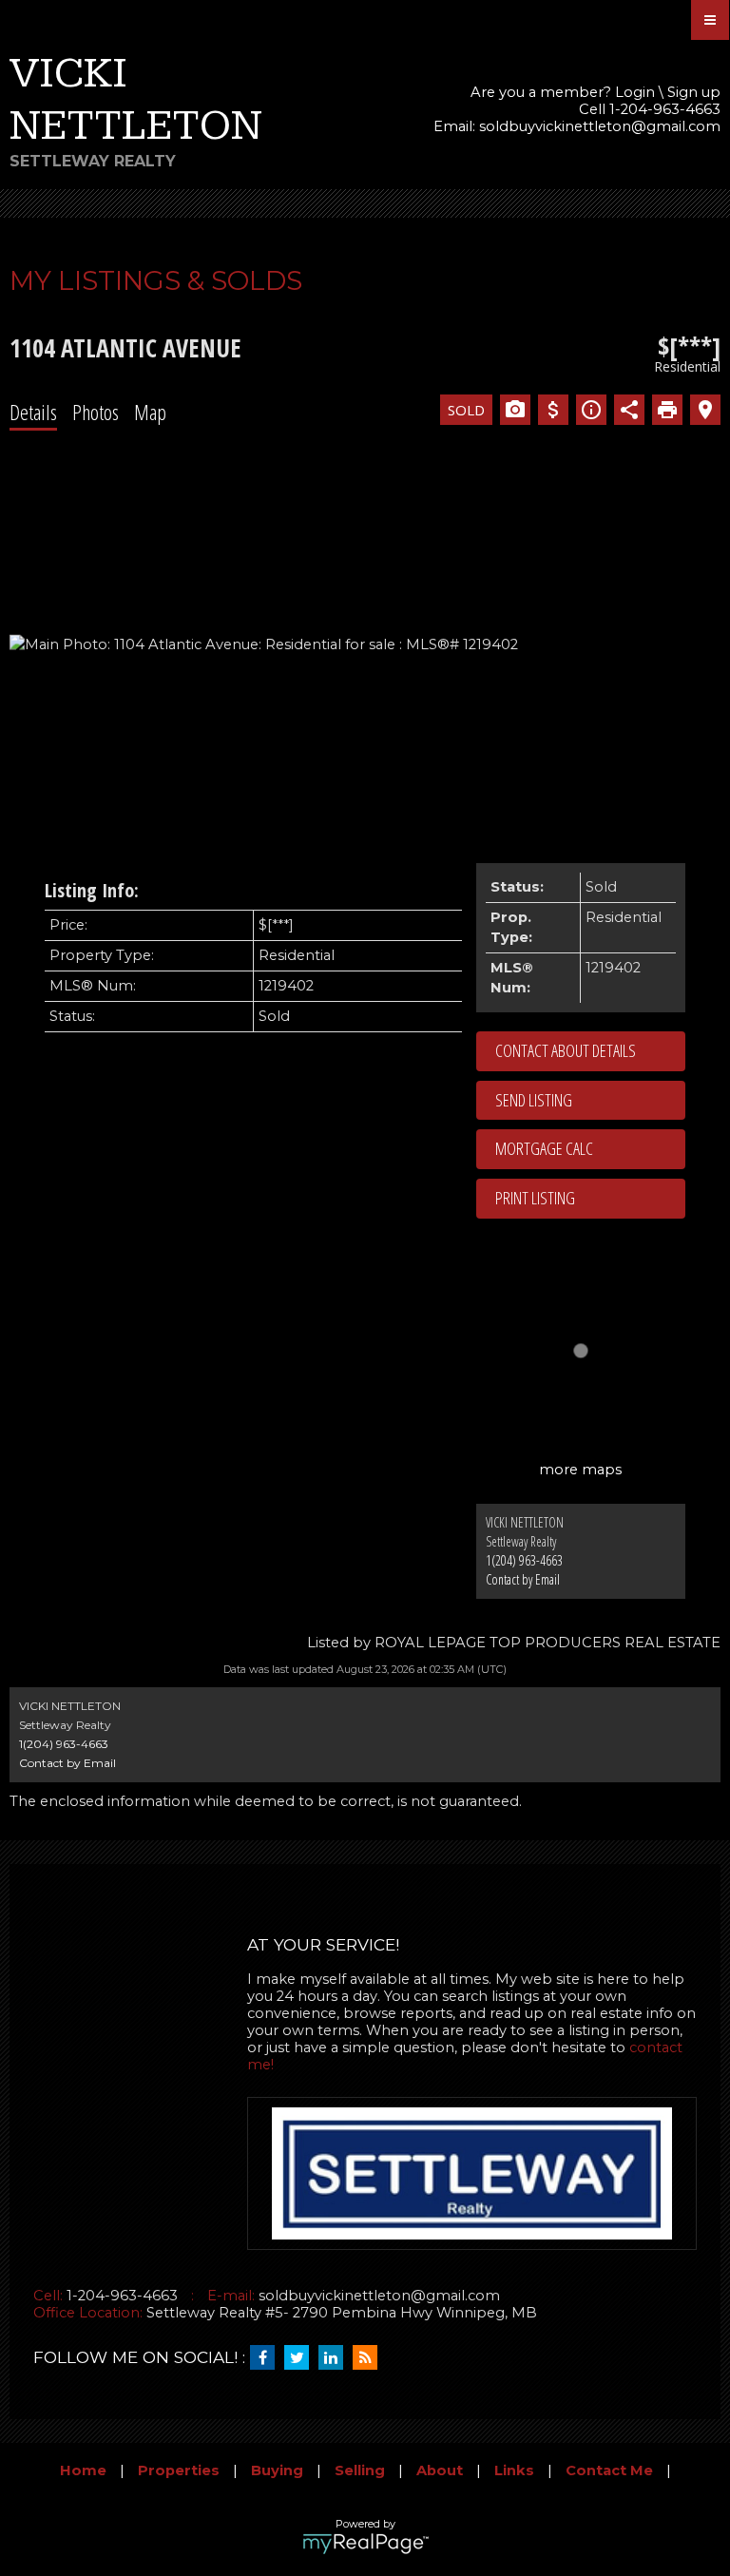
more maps (580, 1470)
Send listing (534, 1100)
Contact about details (566, 1050)
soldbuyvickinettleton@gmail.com (600, 126)
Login (635, 92)
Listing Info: (92, 890)
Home (83, 2470)
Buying (277, 2470)
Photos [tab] (96, 412)
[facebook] (267, 2358)
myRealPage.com (365, 2544)
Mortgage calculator (590, 1149)
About (440, 2470)
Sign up (694, 92)
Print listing (535, 1198)
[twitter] (301, 2358)
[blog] (370, 2358)
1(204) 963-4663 (524, 1560)
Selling (360, 2470)
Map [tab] (150, 412)
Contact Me (609, 2470)
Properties (179, 2470)
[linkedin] (336, 2358)
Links (514, 2470)
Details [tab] (33, 412)
